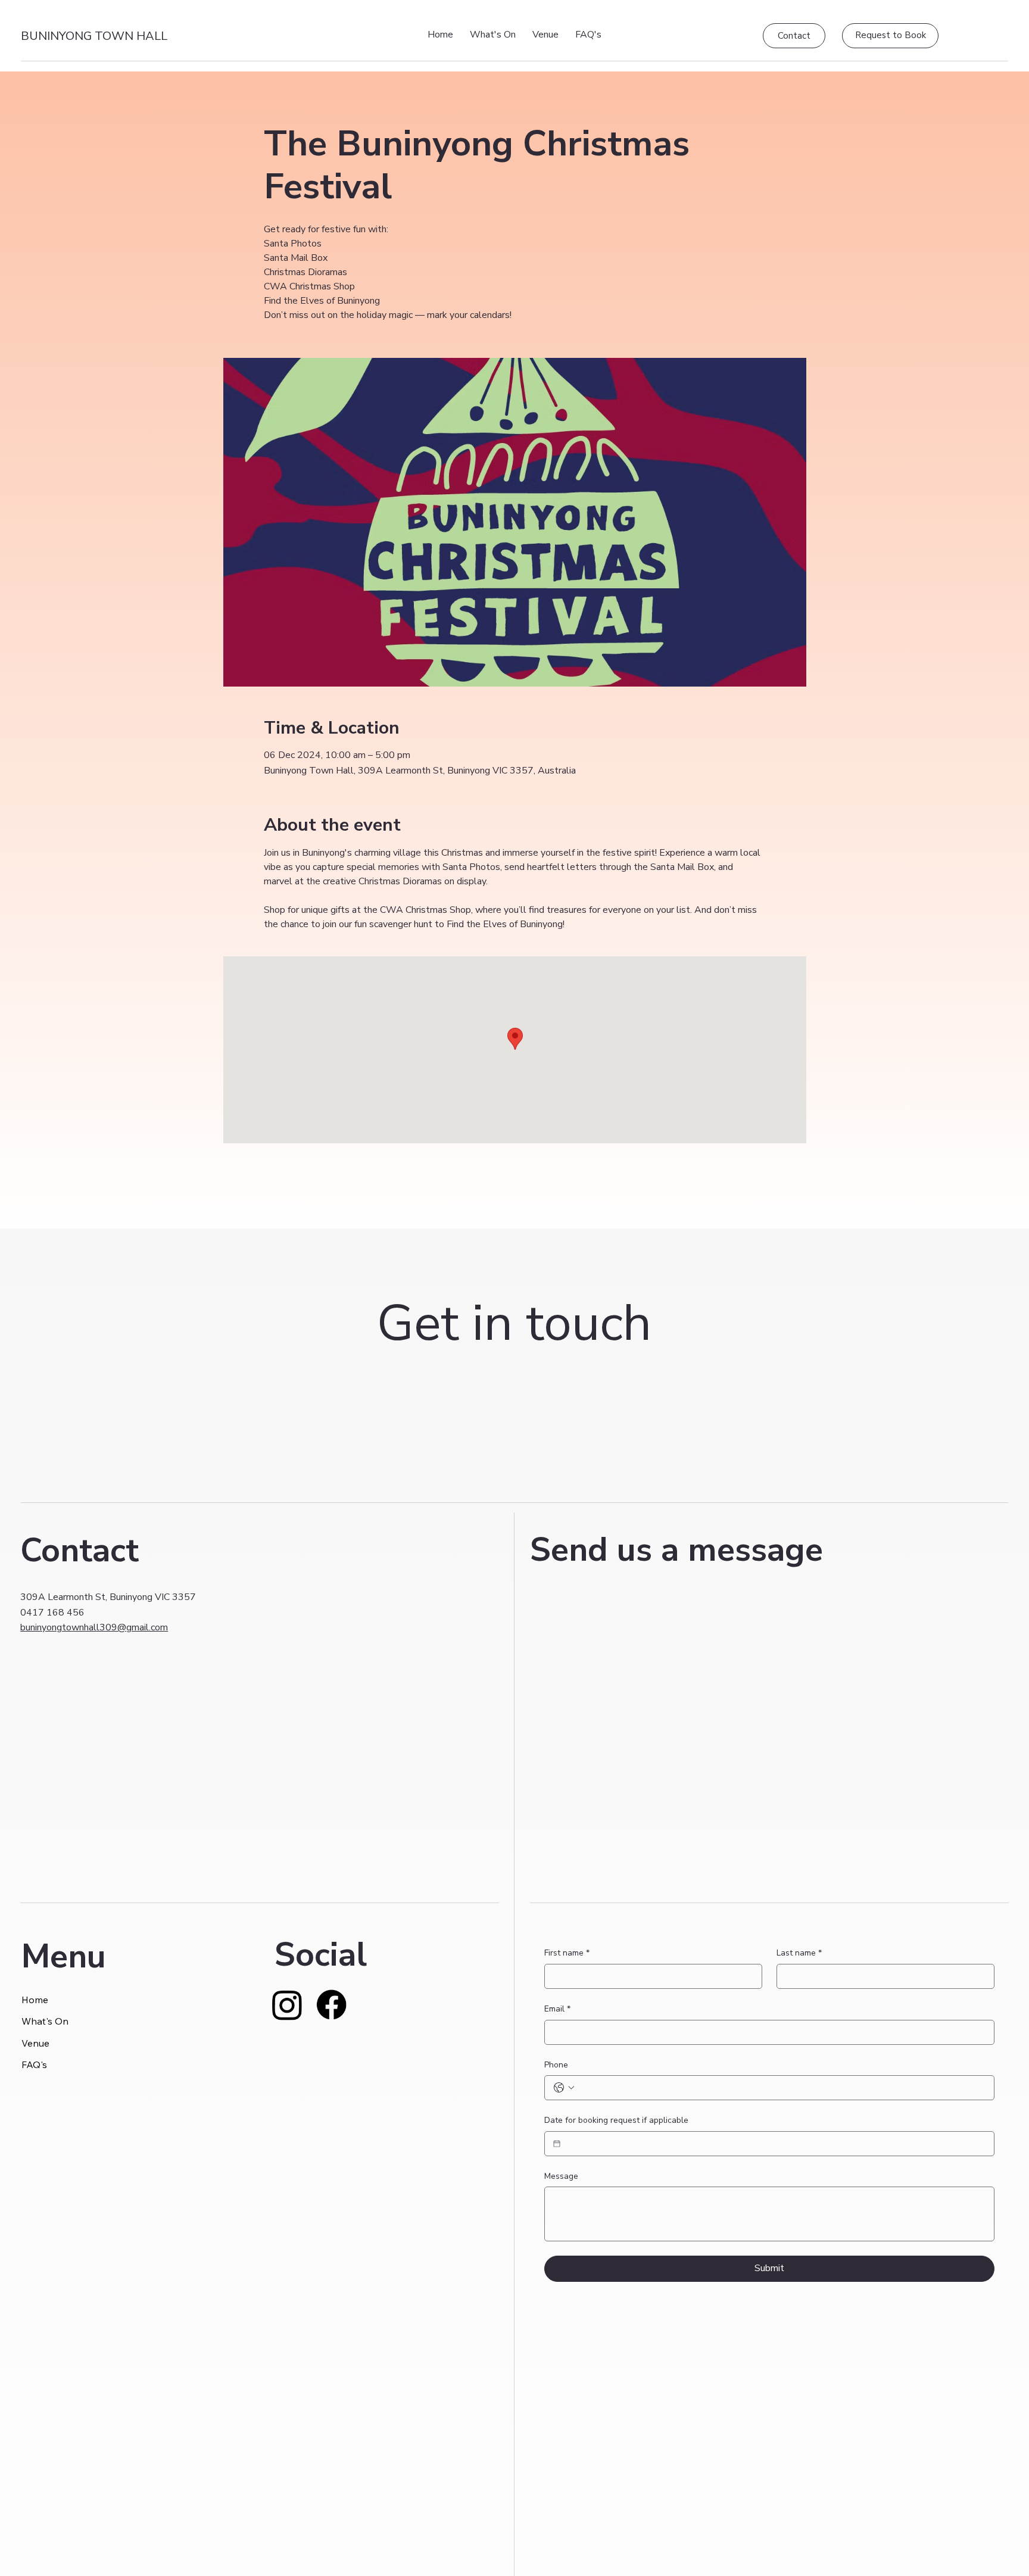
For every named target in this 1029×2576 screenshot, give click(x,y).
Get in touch (514, 1323)
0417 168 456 (52, 1613)
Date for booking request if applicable (616, 2120)
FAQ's (34, 2064)
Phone (556, 2065)
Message (561, 2176)
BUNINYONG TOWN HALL (94, 36)
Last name (799, 1953)
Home (35, 2000)
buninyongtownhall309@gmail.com (94, 1627)
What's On (45, 2021)
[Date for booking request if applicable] (557, 2144)
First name (567, 1953)
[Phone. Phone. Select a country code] (564, 2088)
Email (557, 2009)
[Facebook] (331, 2005)
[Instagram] (287, 2005)
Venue (35, 2043)
